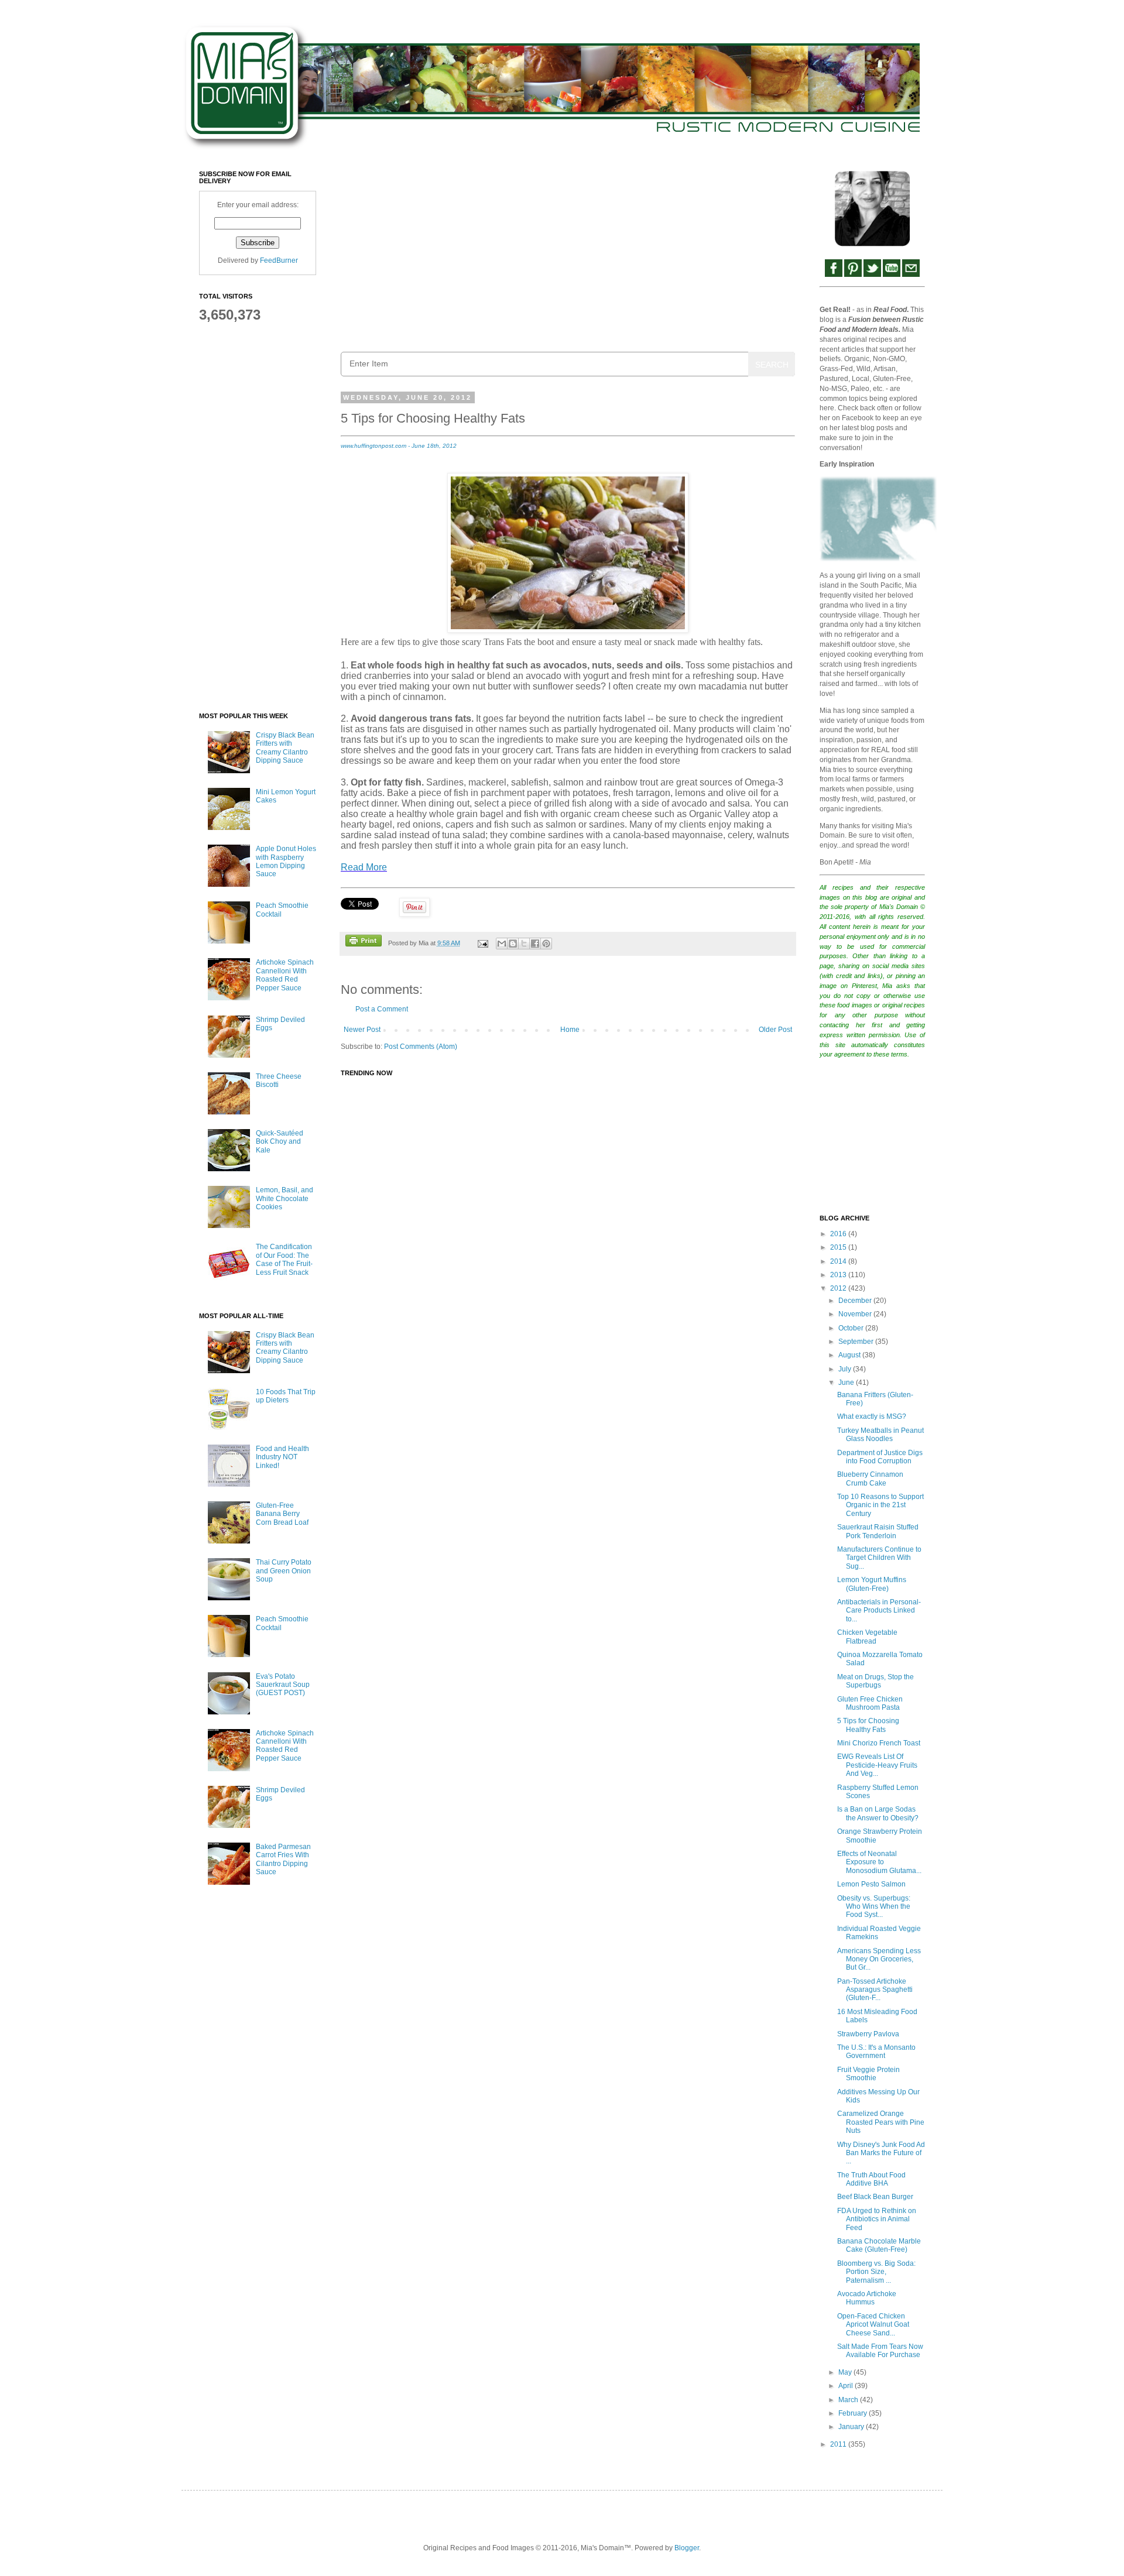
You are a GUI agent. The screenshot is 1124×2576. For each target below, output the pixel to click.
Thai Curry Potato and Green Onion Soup (284, 1571)
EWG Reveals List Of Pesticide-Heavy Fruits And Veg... (877, 1765)
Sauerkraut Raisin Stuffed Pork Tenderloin (878, 1531)
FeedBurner (279, 260)
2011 (839, 2444)
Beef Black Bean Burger (875, 2197)
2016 (839, 1234)
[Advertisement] (568, 252)
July (846, 1369)
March (849, 2400)
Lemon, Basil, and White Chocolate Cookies (285, 1198)
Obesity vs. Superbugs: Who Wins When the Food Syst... (874, 1907)
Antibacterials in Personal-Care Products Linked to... (879, 1611)
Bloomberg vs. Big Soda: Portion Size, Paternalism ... (876, 2272)
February (854, 2413)
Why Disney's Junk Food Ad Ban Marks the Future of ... (881, 2153)
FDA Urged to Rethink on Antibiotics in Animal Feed (877, 2219)
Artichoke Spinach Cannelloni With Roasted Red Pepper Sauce (285, 975)
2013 (839, 1275)
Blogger (687, 2548)
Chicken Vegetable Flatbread (867, 1637)
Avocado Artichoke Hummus (867, 2298)
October (852, 1328)
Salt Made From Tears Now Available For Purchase (880, 2351)
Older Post (775, 1030)
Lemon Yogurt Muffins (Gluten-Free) (872, 1584)
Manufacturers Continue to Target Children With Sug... (879, 1558)
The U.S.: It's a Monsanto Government (876, 2052)
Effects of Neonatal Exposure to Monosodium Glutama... (879, 1862)
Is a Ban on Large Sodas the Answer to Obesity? (878, 1813)
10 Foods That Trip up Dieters (286, 1396)
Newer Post (362, 1030)
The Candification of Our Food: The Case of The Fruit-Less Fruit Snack (284, 1259)
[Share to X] (524, 944)
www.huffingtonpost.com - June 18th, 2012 (399, 446)
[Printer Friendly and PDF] (364, 942)
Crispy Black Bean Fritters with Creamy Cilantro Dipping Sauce (285, 748)
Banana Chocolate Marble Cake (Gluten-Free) (879, 2245)
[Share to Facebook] (535, 944)
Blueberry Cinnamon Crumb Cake (870, 1479)
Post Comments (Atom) (421, 1047)
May (846, 2372)
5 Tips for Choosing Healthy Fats (868, 1725)
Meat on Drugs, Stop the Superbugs (875, 1681)
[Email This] (502, 944)
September (857, 1342)
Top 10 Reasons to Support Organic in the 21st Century (880, 1505)
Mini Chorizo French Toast (879, 1743)
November (856, 1314)
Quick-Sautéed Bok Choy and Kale (280, 1142)
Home (570, 1030)
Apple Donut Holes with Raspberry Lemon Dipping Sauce (286, 861)
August (850, 1355)
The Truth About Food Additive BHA (871, 2179)
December (856, 1301)
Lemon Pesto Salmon (871, 1884)
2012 (839, 1288)
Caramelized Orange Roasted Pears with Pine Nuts (881, 2122)
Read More (364, 867)
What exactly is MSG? (872, 1416)
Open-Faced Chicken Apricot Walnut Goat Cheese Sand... (873, 2325)
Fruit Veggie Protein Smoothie (868, 2074)
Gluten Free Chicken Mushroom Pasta (870, 1703)
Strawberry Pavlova (868, 2034)
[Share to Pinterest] (546, 944)
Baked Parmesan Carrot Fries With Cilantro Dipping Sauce (283, 1859)
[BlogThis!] (513, 944)
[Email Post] (482, 943)
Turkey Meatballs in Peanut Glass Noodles (880, 1435)
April (847, 2386)
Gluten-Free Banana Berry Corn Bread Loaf (282, 1514)
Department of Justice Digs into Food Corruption (880, 1457)
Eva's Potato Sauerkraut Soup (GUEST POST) (283, 1685)
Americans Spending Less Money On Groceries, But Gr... (879, 1959)
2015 (839, 1247)
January (852, 2427)
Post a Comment (382, 1009)
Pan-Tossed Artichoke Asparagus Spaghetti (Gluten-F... (875, 1990)
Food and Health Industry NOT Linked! (282, 1457)
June (847, 1383)
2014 (839, 1261)
